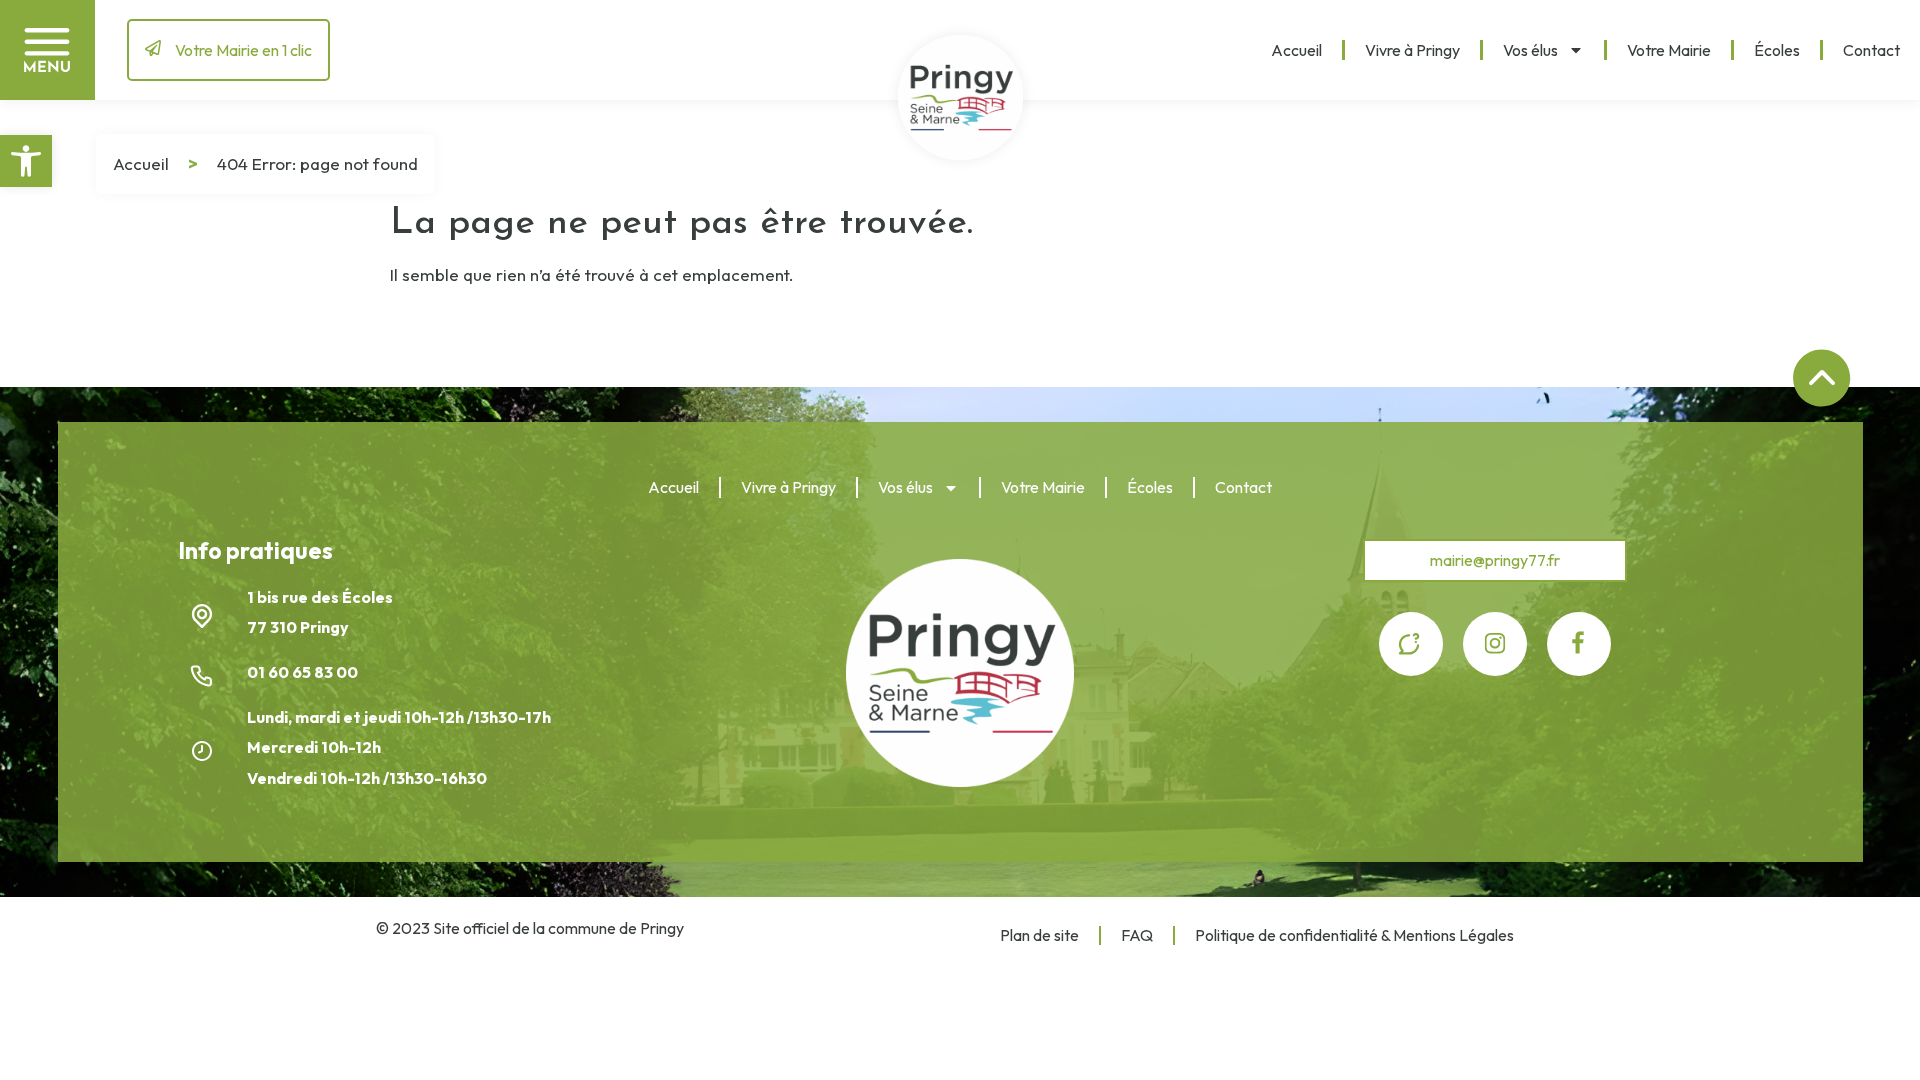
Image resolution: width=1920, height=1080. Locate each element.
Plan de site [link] (1039, 935)
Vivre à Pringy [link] (1412, 50)
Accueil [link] (1296, 50)
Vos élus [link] (1530, 50)
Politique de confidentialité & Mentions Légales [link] (1354, 935)
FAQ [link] (1137, 935)
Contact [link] (1871, 50)
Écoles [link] (1777, 50)
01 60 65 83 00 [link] (304, 672)
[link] (26, 161)
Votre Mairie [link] (1669, 50)
